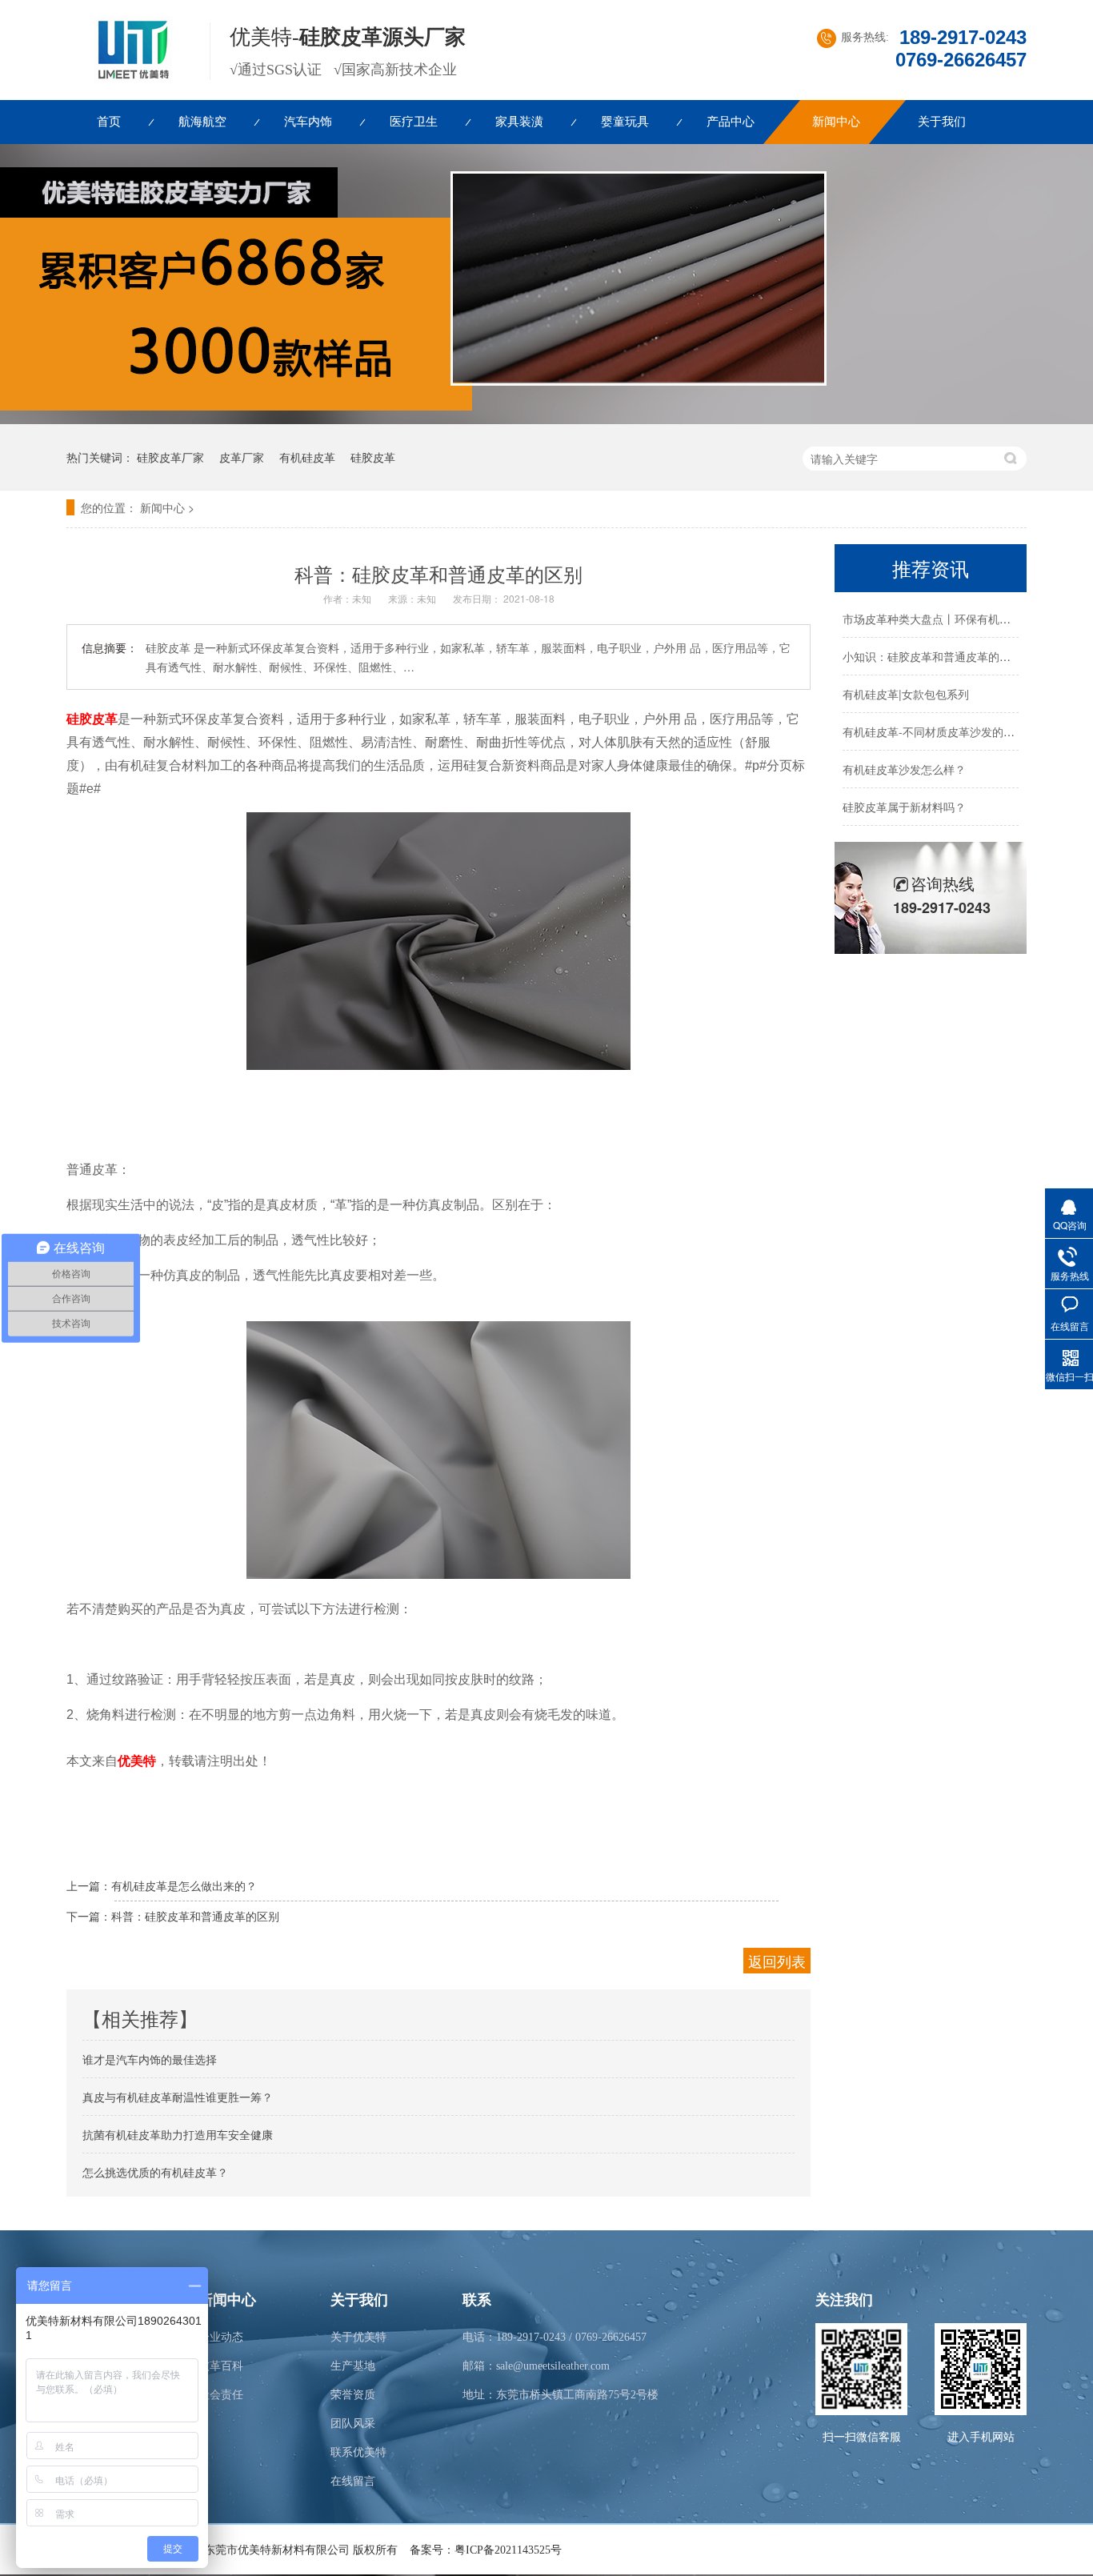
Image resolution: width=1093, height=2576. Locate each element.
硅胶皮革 (373, 457)
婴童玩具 (625, 122)
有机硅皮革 (307, 457)
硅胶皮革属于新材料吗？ (904, 807)
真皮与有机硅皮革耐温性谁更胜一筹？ (178, 2097)
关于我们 (942, 122)
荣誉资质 (353, 2395)
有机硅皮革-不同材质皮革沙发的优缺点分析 (951, 731)
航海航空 (202, 122)
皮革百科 (221, 2366)
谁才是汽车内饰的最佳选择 (150, 2059)
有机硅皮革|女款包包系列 (906, 694)
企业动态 (221, 2337)
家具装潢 (519, 122)
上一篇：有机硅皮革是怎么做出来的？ (162, 1885)
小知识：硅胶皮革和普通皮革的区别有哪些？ (955, 656)
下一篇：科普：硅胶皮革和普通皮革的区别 (173, 1916)
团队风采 (353, 2424)
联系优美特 (358, 2452)
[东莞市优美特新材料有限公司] (128, 78)
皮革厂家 (242, 457)
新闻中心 (836, 122)
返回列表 (777, 1961)
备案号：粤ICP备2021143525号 (486, 2550)
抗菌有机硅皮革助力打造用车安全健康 (178, 2134)
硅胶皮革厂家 (170, 457)
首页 (109, 122)
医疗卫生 (414, 122)
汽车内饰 (308, 122)
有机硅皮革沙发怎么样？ (904, 769)
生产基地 (353, 2366)
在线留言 (353, 2481)
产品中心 (731, 122)
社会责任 (221, 2395)
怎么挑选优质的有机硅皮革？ (155, 2172)
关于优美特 (358, 2337)
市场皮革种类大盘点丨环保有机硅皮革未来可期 (960, 619)
